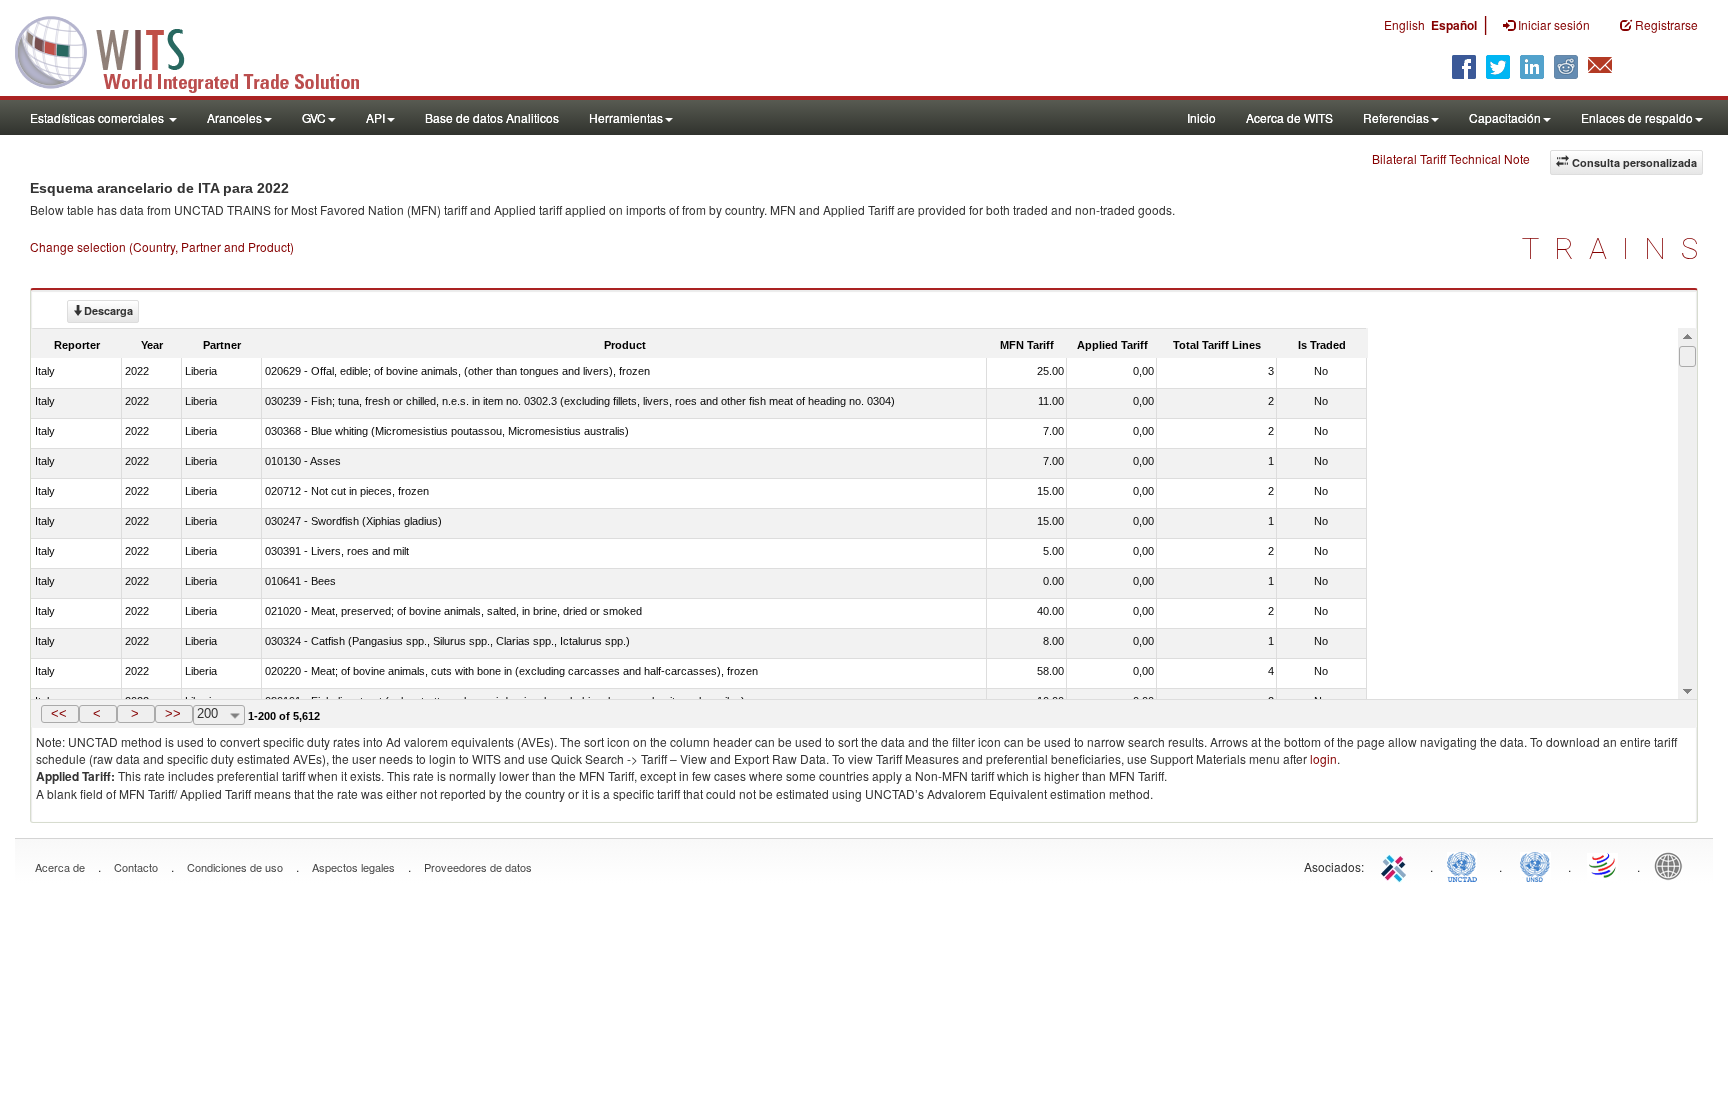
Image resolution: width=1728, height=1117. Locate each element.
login (1323, 758)
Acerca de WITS (1289, 117)
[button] (60, 714)
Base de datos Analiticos (492, 117)
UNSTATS (1535, 865)
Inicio (1201, 117)
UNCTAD (1466, 865)
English (1404, 24)
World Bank (1673, 865)
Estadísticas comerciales (98, 117)
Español (1454, 25)
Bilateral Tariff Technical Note (1451, 158)
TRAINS (1617, 248)
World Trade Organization (1604, 865)
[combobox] (219, 715)
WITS (200, 50)
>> (173, 713)
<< (59, 713)
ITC (1397, 865)
